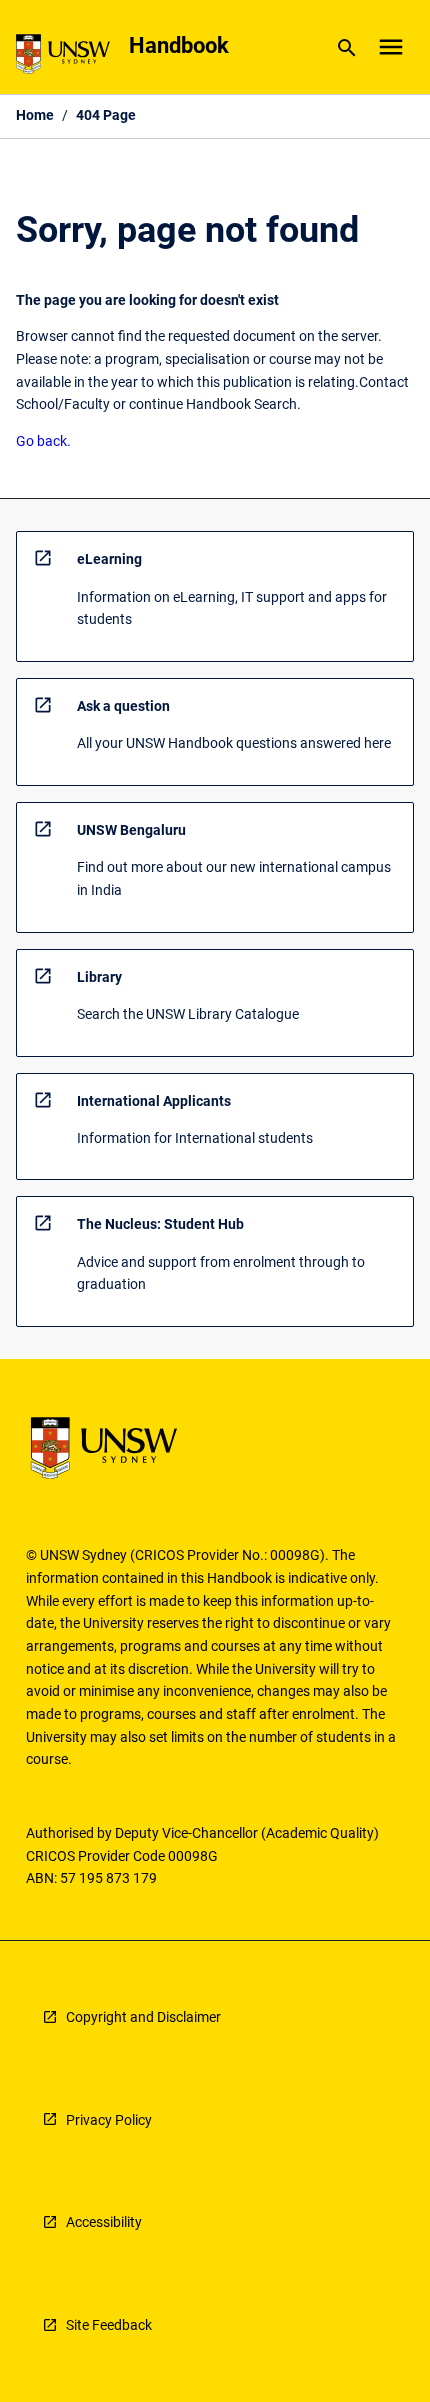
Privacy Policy (109, 2120)
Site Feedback (109, 2325)
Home (35, 115)
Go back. (43, 441)
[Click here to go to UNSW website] (63, 57)
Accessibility (104, 2222)
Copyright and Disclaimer (143, 2017)
